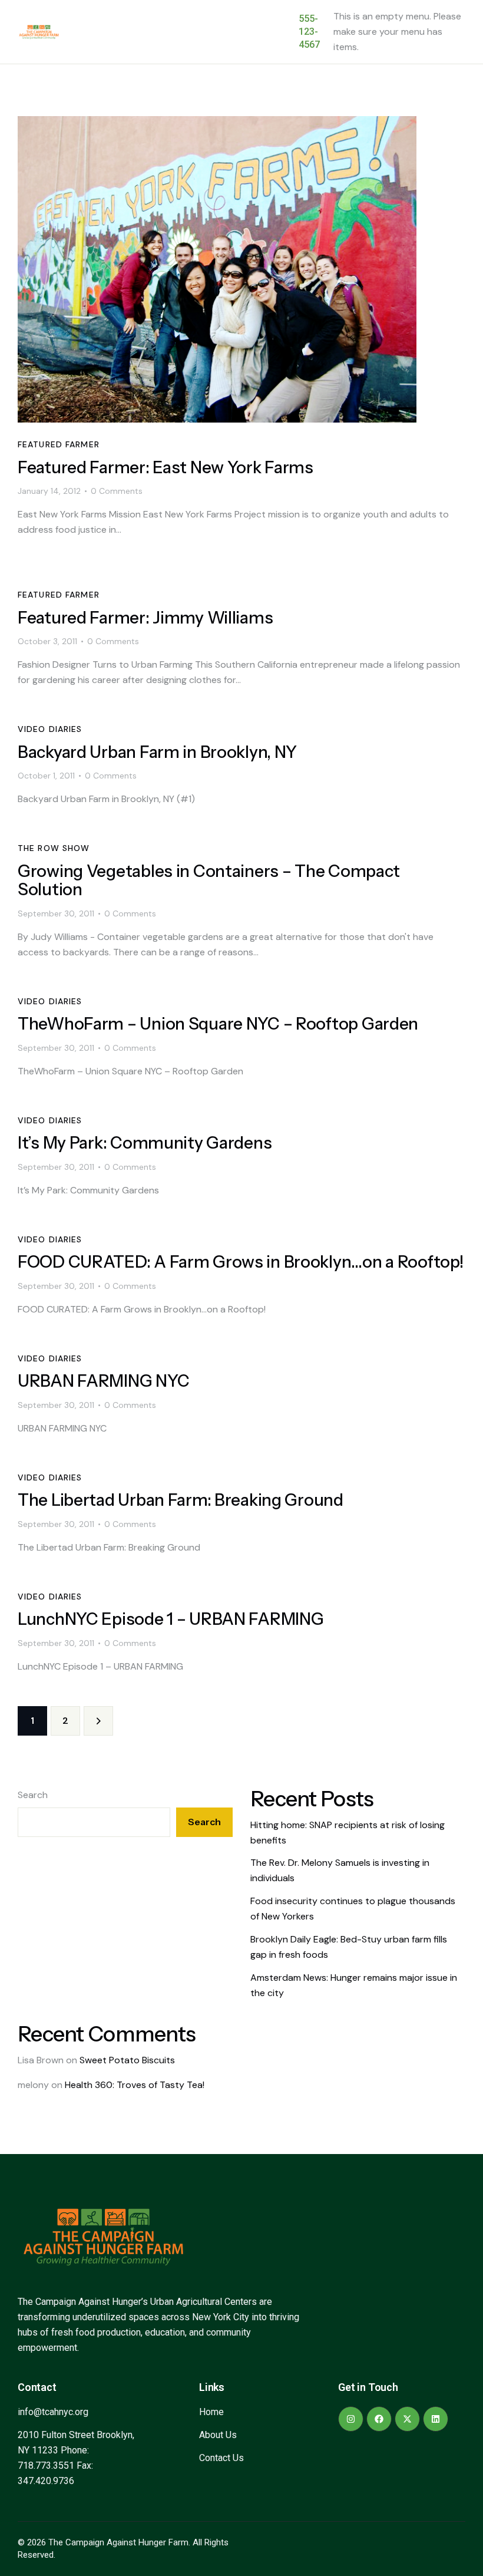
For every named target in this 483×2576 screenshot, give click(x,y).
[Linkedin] (436, 2419)
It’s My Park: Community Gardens (145, 1143)
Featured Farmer (59, 444)
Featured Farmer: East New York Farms (166, 468)
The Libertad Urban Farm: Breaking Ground (181, 1500)
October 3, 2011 (47, 641)
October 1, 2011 (46, 776)
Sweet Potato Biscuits (127, 2060)
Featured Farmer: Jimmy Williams (145, 618)
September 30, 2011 (56, 913)
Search (33, 1795)
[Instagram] (351, 2419)
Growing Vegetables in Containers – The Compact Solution (209, 880)
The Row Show (54, 848)
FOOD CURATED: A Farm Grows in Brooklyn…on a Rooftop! (240, 1262)
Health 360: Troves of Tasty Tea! (135, 2085)
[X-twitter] (407, 2419)
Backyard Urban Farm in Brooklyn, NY (157, 752)
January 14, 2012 (49, 491)
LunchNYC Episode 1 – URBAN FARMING (171, 1619)
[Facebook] (379, 2419)
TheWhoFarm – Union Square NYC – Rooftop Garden (218, 1024)
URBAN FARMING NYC (103, 1381)
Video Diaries (50, 729)
